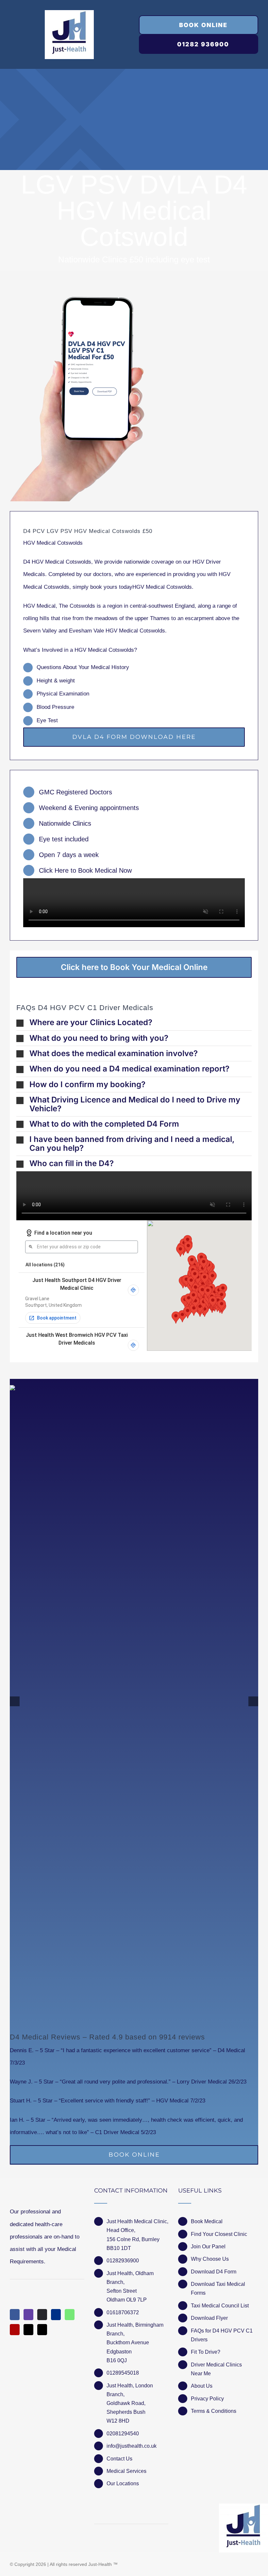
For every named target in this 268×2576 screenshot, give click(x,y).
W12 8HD (118, 2421)
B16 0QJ (117, 2360)
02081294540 (123, 2434)
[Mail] (28, 2330)
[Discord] (42, 2315)
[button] (134, 1023)
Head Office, (121, 2230)
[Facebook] (15, 2315)
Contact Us (119, 2459)
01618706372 (123, 2312)
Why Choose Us (210, 2259)
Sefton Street (122, 2291)
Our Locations (123, 2483)
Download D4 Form (214, 2272)
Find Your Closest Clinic (219, 2234)
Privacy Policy (207, 2399)
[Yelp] (15, 2330)
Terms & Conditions (214, 2411)
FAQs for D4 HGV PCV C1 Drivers (222, 2335)
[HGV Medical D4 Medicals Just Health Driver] (77, 399)
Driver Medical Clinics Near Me (216, 2369)
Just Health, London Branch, (130, 2390)
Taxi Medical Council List (220, 2306)
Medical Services (126, 2471)
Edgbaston (119, 2352)
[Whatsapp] (70, 2315)
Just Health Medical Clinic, (137, 2221)
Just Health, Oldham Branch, (130, 2278)
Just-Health (100, 2564)
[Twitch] (28, 2315)
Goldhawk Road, (127, 2403)
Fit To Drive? (206, 2352)
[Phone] (42, 2330)
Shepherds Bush (126, 2412)
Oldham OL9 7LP (127, 2300)
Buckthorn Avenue (128, 2342)
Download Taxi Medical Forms (218, 2288)
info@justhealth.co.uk (132, 2446)
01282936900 (123, 2261)
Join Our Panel (208, 2247)
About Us (202, 2386)
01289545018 (123, 2373)
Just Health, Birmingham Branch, (135, 2329)
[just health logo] (69, 13)
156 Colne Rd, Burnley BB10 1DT (133, 2244)
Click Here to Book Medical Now (85, 870)
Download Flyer (209, 2318)
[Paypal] (56, 2315)
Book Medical (207, 2221)
